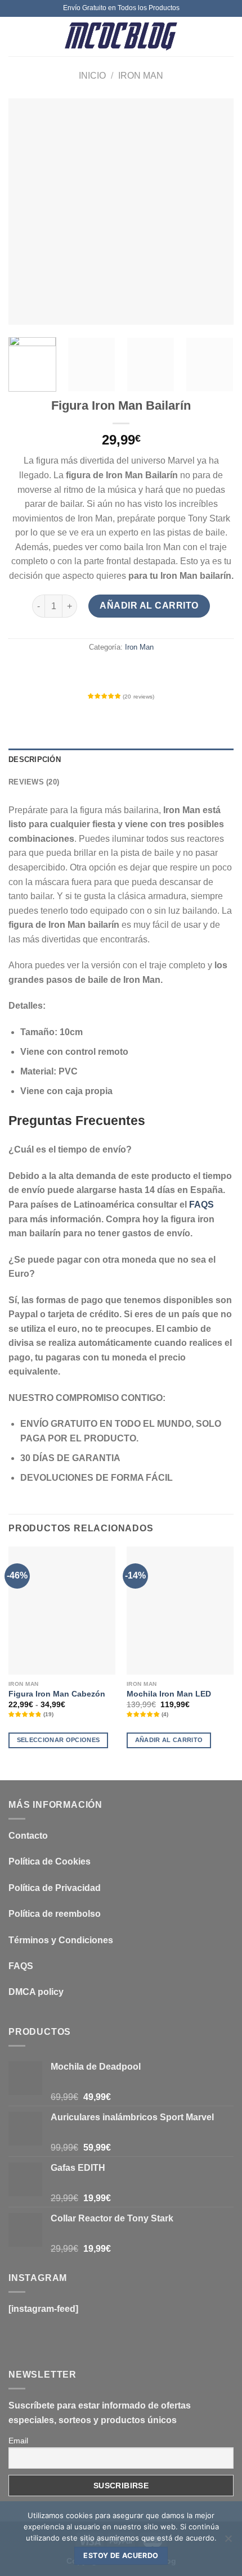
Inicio (92, 76)
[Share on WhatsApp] (70, 672)
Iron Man (141, 76)
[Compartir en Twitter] (111, 672)
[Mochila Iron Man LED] (180, 1611)
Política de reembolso (55, 1914)
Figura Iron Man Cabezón (57, 1694)
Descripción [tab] (35, 759)
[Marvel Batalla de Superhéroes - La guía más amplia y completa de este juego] (121, 37)
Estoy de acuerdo (121, 2555)
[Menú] (15, 36)
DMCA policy (36, 1992)
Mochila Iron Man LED (169, 1694)
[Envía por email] (131, 672)
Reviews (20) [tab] (34, 782)
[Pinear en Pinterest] (152, 672)
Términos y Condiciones (61, 1940)
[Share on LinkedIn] (172, 672)
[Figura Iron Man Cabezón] (62, 1611)
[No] (228, 2542)
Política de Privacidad (55, 1888)
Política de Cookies (50, 1861)
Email (18, 2441)
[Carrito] (228, 37)
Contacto (28, 1836)
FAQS (201, 1205)
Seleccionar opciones (59, 1740)
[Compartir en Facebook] (90, 672)
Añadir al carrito (149, 606)
